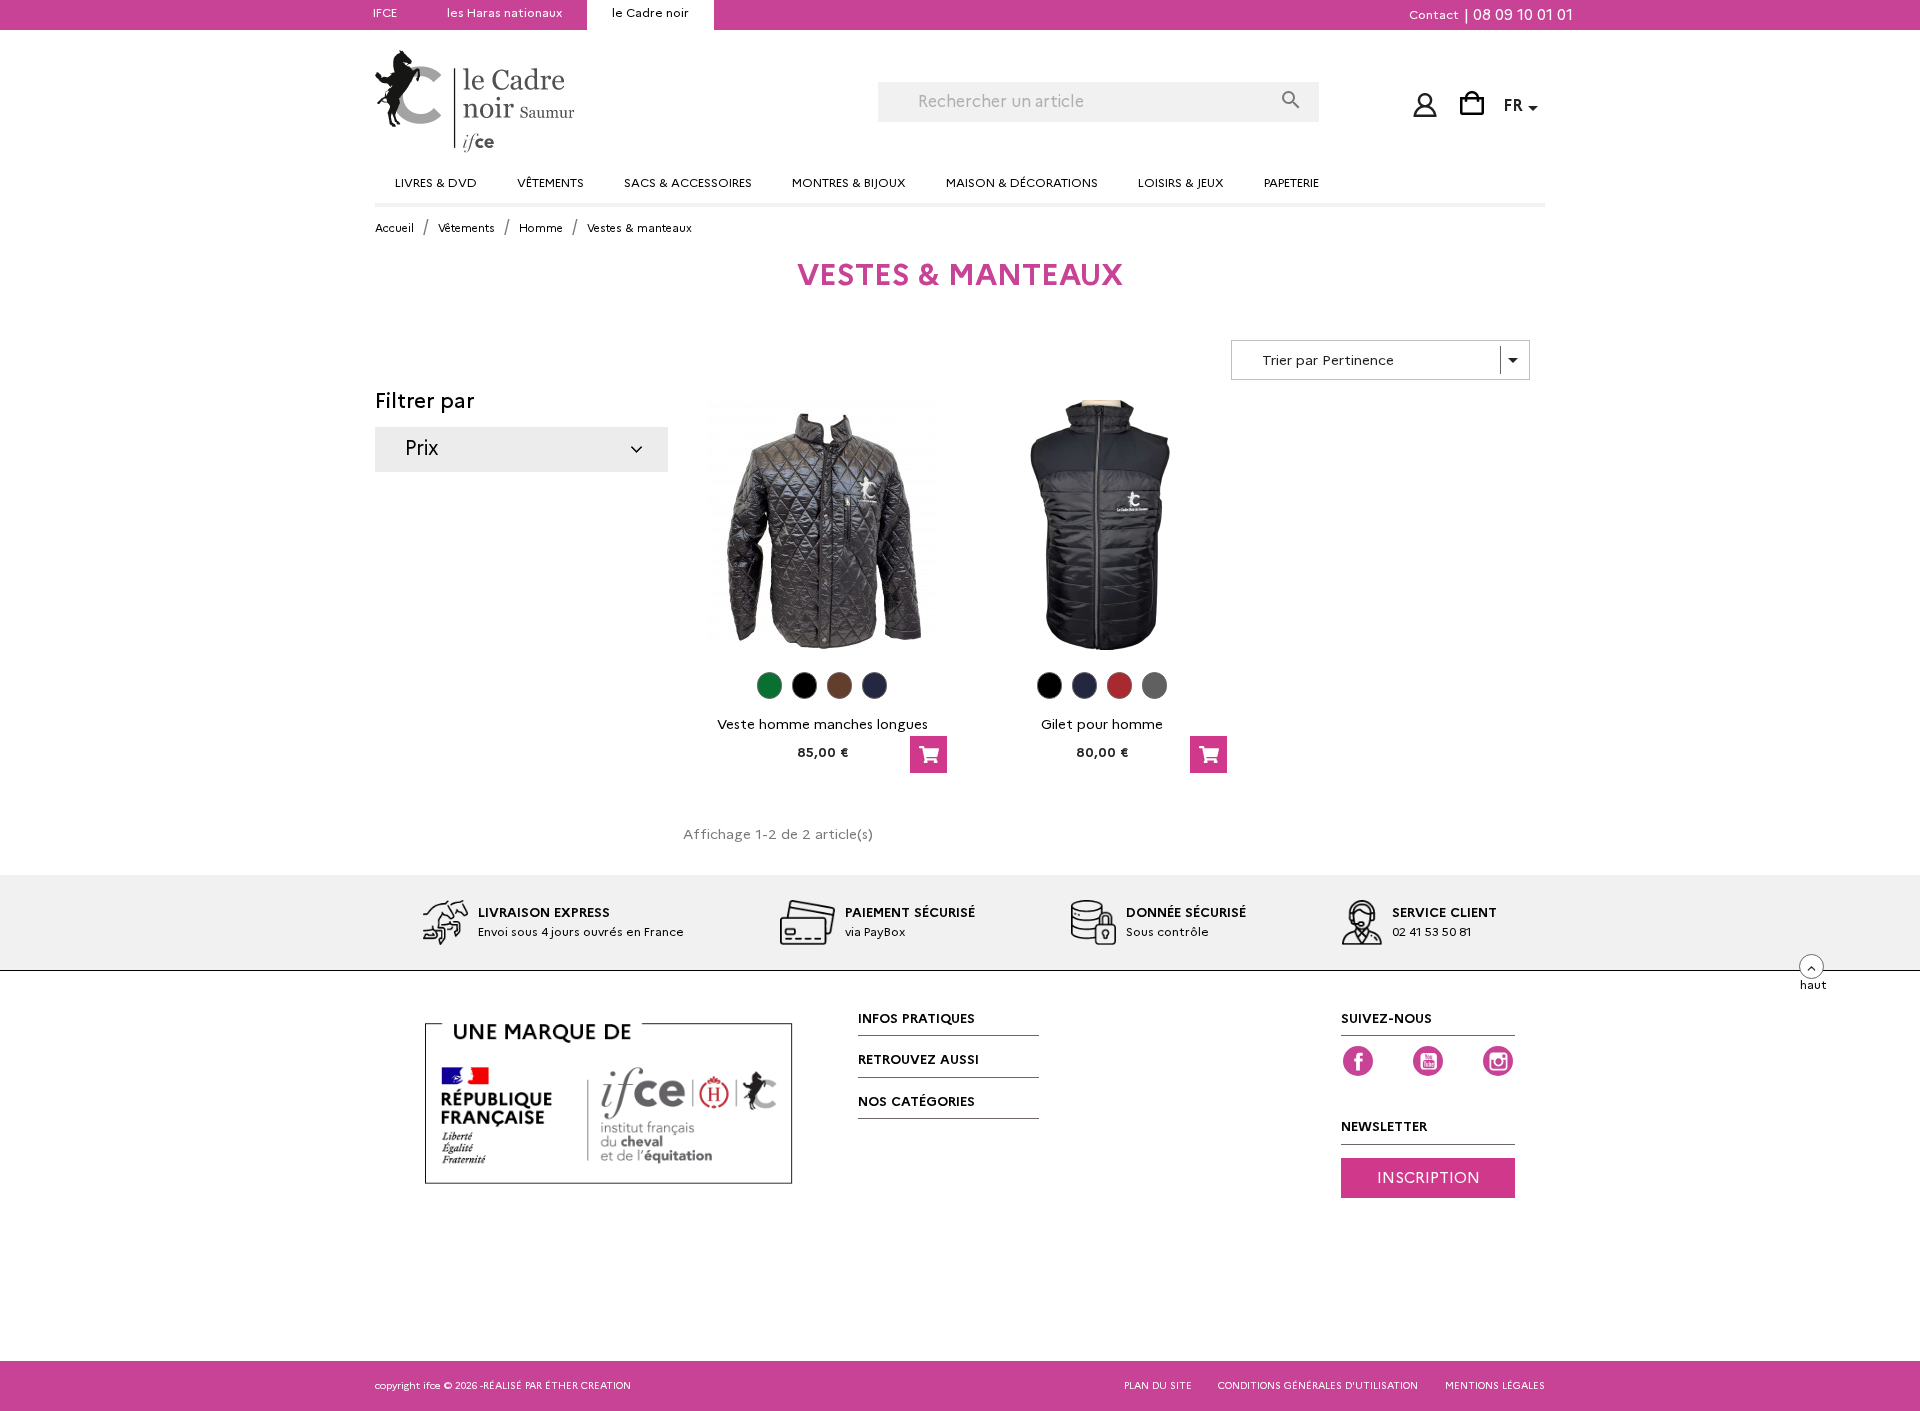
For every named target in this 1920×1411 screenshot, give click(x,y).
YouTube (1428, 1061)
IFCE (385, 12)
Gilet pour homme (1102, 724)
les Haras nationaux (504, 12)
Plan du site (1158, 1385)
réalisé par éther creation (557, 1385)
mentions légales (1495, 1385)
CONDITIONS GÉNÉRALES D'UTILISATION (1318, 1385)
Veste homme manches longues (822, 724)
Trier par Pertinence (1393, 360)
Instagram (1498, 1061)
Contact (1434, 14)
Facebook (1358, 1061)
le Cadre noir (650, 12)
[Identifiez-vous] (1425, 100)
